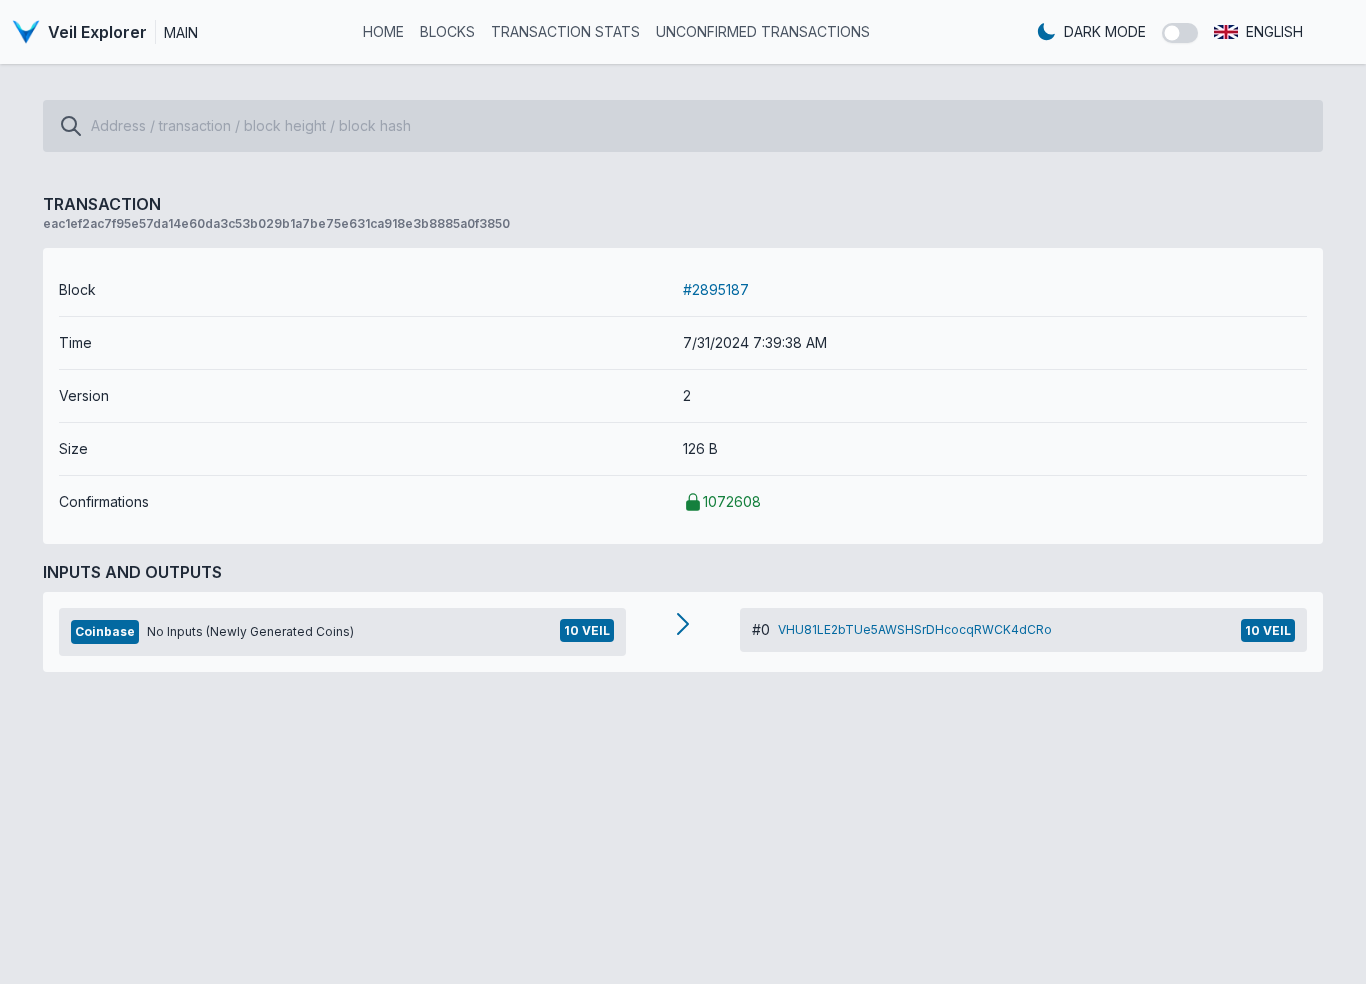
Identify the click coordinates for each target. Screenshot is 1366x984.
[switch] (1180, 33)
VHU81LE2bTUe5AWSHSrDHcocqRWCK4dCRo (915, 629)
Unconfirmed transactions (763, 31)
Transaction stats (565, 31)
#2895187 (716, 289)
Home (383, 31)
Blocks (447, 31)
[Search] (71, 126)
